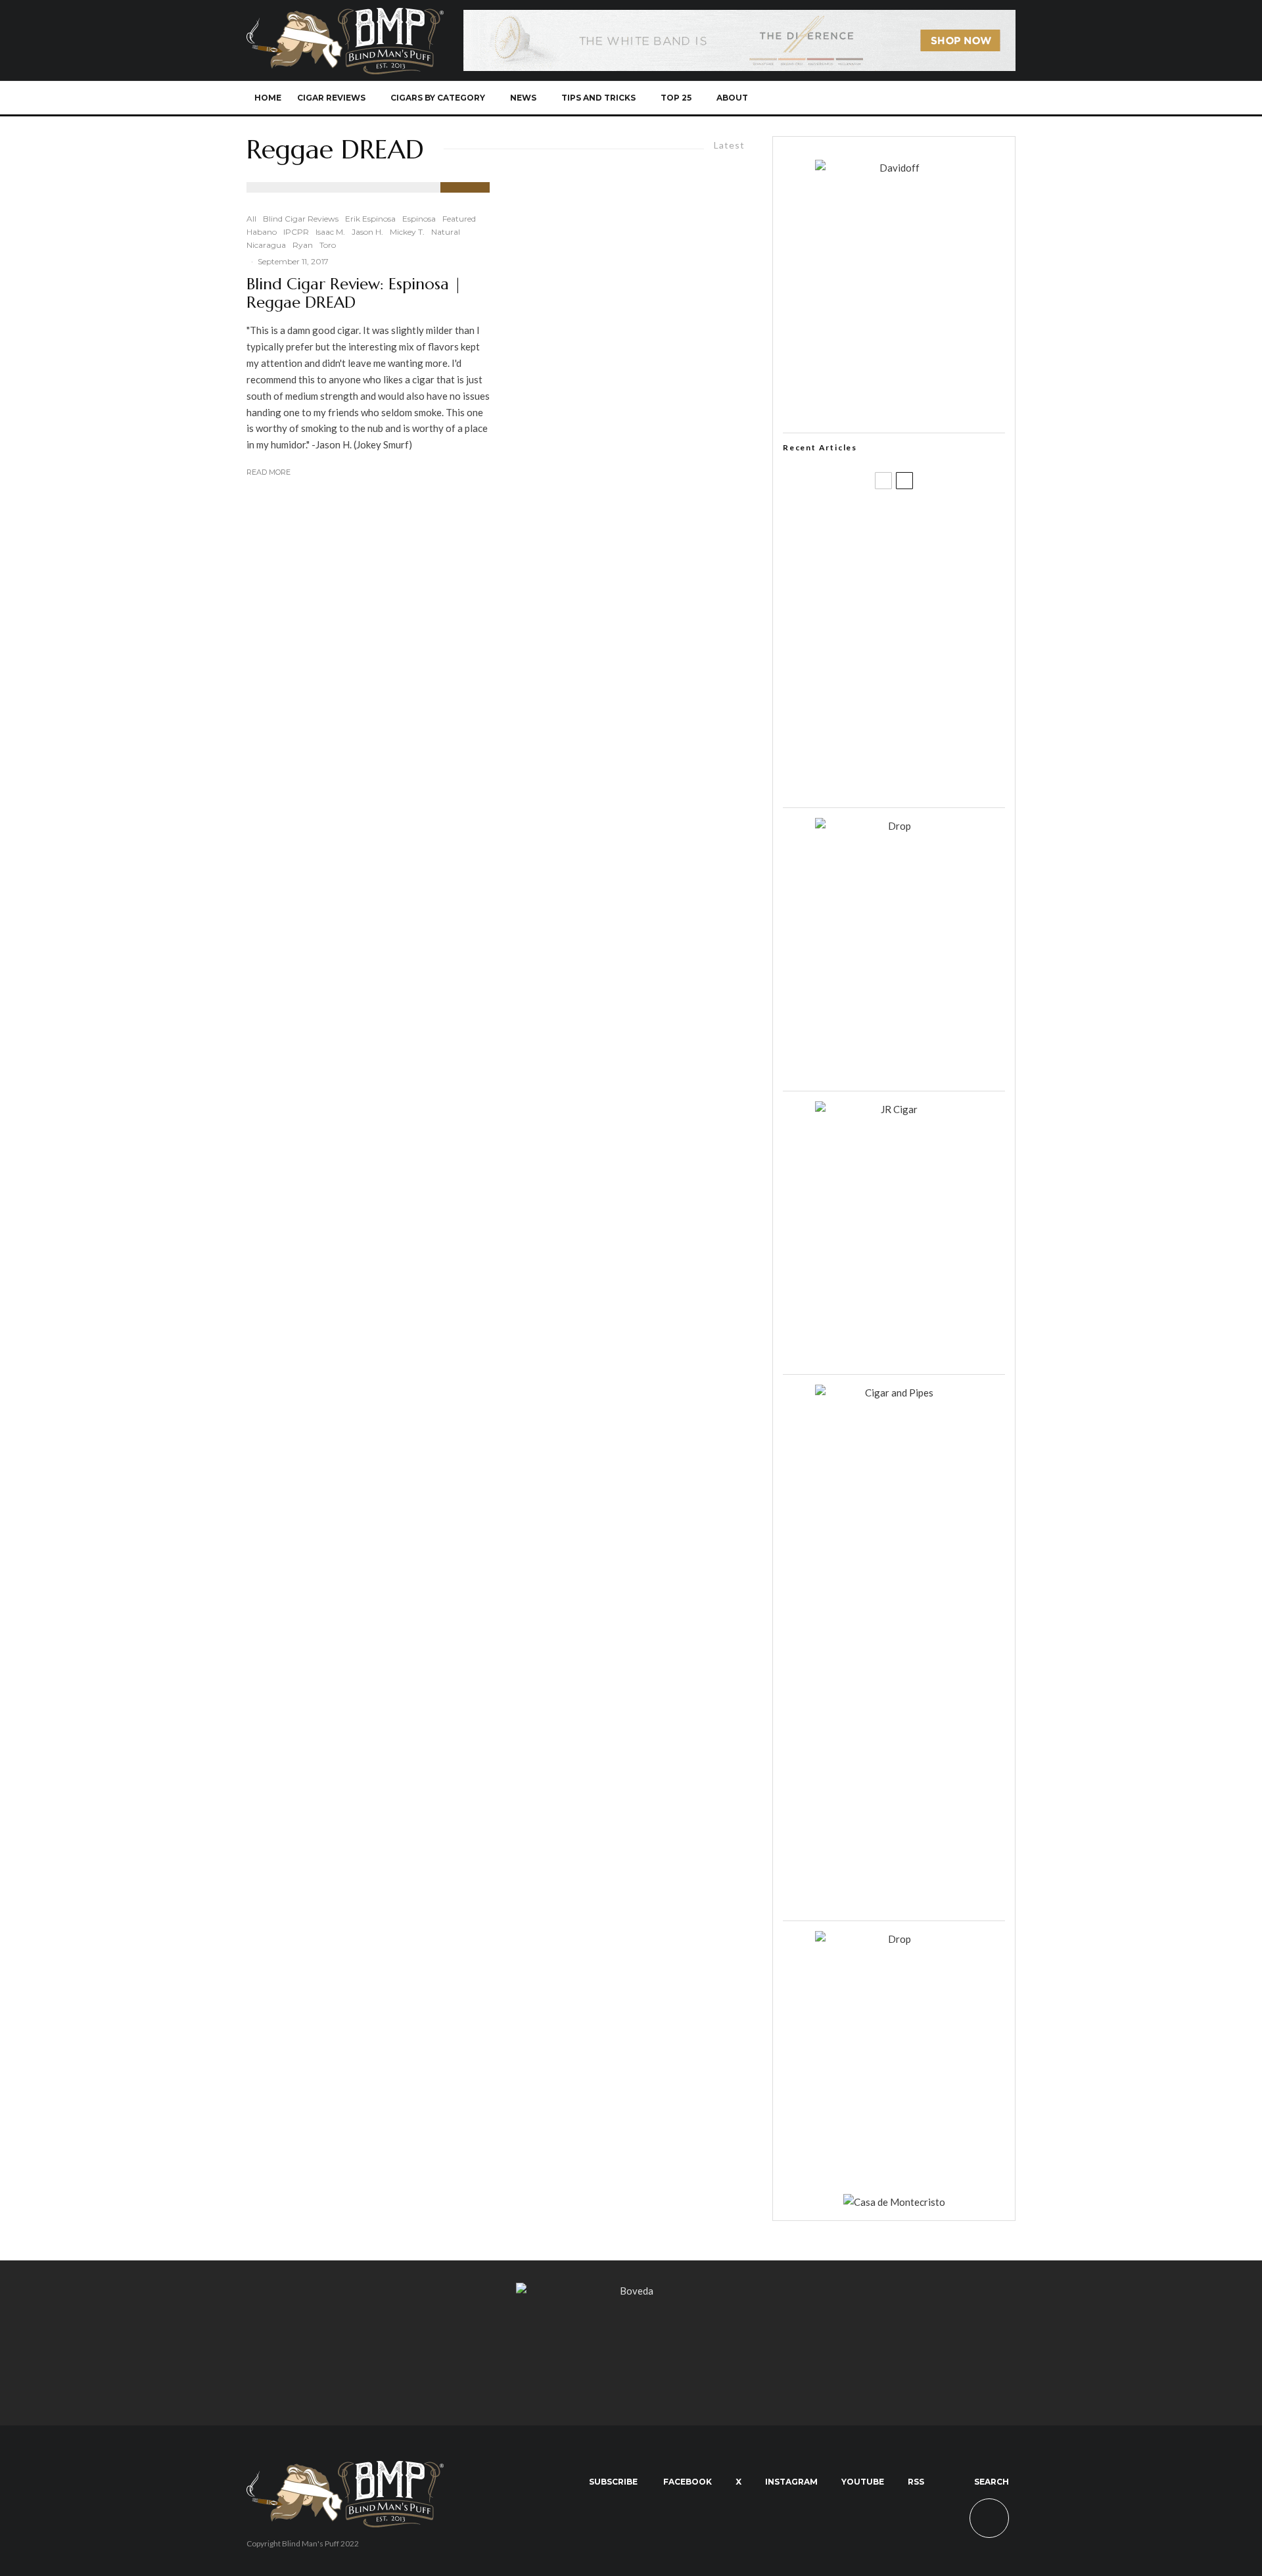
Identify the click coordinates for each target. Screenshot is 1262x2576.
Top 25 (676, 98)
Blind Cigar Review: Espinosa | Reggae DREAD (354, 294)
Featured (459, 219)
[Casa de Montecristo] (894, 2202)
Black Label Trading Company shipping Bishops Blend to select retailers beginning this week (910, 776)
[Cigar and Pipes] (894, 1393)
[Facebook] (870, 98)
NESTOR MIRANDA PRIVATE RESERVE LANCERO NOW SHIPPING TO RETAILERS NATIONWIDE (921, 524)
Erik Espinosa (370, 219)
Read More (269, 472)
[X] (892, 98)
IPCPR (296, 232)
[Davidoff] (739, 18)
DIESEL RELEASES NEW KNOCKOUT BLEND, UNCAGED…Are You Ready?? (919, 650)
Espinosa (419, 219)
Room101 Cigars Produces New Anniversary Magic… (910, 713)
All (251, 219)
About (732, 98)
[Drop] (894, 826)
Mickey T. (407, 232)
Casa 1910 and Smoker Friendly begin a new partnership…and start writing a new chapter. (916, 587)
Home (268, 98)
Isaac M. (330, 232)
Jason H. (367, 232)
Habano (262, 232)
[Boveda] (631, 2291)
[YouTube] (935, 98)
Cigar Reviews (331, 98)
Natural (446, 232)
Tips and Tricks (598, 98)
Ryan (303, 245)
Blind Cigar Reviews (301, 219)
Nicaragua (266, 245)
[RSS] (957, 98)
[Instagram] (913, 98)
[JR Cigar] (894, 1109)
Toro (328, 245)
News (523, 98)
